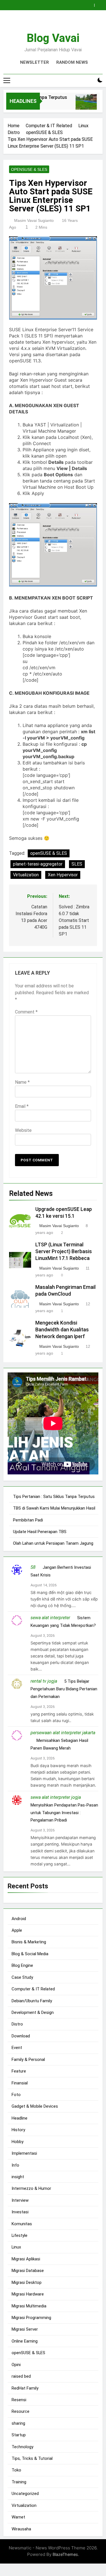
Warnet (18, 2517)
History (18, 2130)
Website (23, 1130)
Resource (20, 2411)
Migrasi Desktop (27, 2282)
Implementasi (24, 2153)
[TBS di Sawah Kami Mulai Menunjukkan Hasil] (81, 105)
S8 (33, 1567)
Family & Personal (28, 2059)
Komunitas (22, 2224)
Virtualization (26, 875)
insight (18, 2177)
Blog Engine (22, 1965)
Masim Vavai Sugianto (34, 220)
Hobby (18, 2142)
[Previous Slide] (91, 4)
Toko (16, 2470)
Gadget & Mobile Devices (35, 2106)
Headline (20, 2118)
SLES (77, 864)
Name (22, 1082)
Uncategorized (25, 2494)
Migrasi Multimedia (29, 2306)
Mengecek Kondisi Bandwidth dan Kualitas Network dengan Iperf (62, 1330)
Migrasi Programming (31, 2318)
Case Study (22, 1977)
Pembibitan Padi (28, 1520)
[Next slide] (100, 4)
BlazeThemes (65, 2554)
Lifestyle (20, 2235)
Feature (19, 2071)
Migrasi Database (28, 2271)
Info (15, 2165)
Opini (16, 2365)
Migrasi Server (25, 2329)
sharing (18, 2423)
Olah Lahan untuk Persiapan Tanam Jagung (53, 1543)
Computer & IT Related (33, 1989)
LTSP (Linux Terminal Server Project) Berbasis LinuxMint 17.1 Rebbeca (64, 1251)
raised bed (21, 2376)
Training (19, 2482)
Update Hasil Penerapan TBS (40, 1532)
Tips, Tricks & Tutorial (32, 2458)
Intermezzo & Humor (31, 2188)
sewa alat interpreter (50, 1618)
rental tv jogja (44, 1681)
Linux (16, 2247)
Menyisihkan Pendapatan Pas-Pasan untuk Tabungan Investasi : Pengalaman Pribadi (64, 1813)
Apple (17, 1930)
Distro (17, 2024)
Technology (22, 2447)
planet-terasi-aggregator (38, 864)
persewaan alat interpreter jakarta (63, 1733)
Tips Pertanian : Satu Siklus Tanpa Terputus (54, 1497)
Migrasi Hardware (28, 2294)
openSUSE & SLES (29, 169)
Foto (16, 2095)
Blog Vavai (53, 38)
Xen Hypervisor (63, 875)
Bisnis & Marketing (29, 1942)
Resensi (19, 2400)
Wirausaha (21, 2529)
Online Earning (25, 2341)
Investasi (20, 2212)
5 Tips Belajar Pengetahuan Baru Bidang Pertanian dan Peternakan (64, 1689)
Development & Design (33, 2012)
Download (21, 2036)
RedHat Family (25, 2388)
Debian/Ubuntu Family (32, 2001)
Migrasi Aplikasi (26, 2259)
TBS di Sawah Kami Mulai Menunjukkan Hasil (54, 1508)
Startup (19, 2435)
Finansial (20, 2083)
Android (19, 1919)
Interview (20, 2200)
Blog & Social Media (30, 1954)
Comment (26, 1012)
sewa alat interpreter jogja (56, 1797)
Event (17, 2048)
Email (22, 1106)
